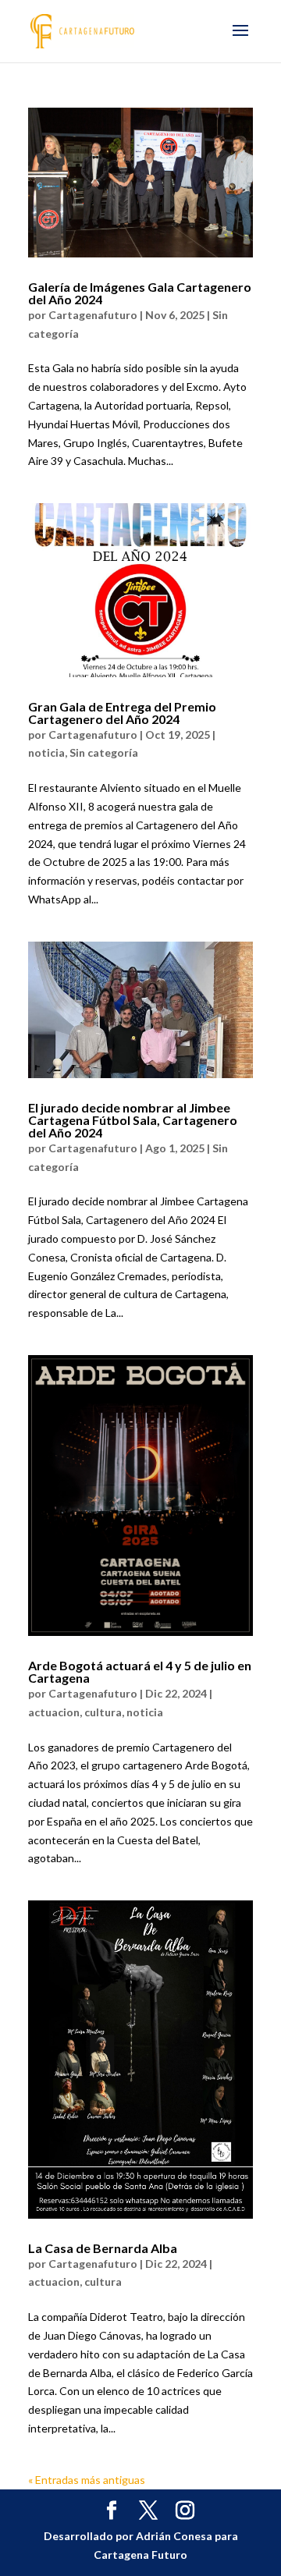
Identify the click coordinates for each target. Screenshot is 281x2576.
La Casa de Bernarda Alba (103, 2248)
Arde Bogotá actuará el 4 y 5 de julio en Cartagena (140, 1671)
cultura (103, 1712)
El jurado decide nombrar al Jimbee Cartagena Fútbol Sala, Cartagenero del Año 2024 (133, 1120)
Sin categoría (104, 752)
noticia (46, 752)
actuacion (54, 1712)
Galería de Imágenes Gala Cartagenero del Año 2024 (140, 293)
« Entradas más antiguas (87, 2480)
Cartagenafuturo (93, 315)
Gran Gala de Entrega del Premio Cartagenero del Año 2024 (122, 713)
